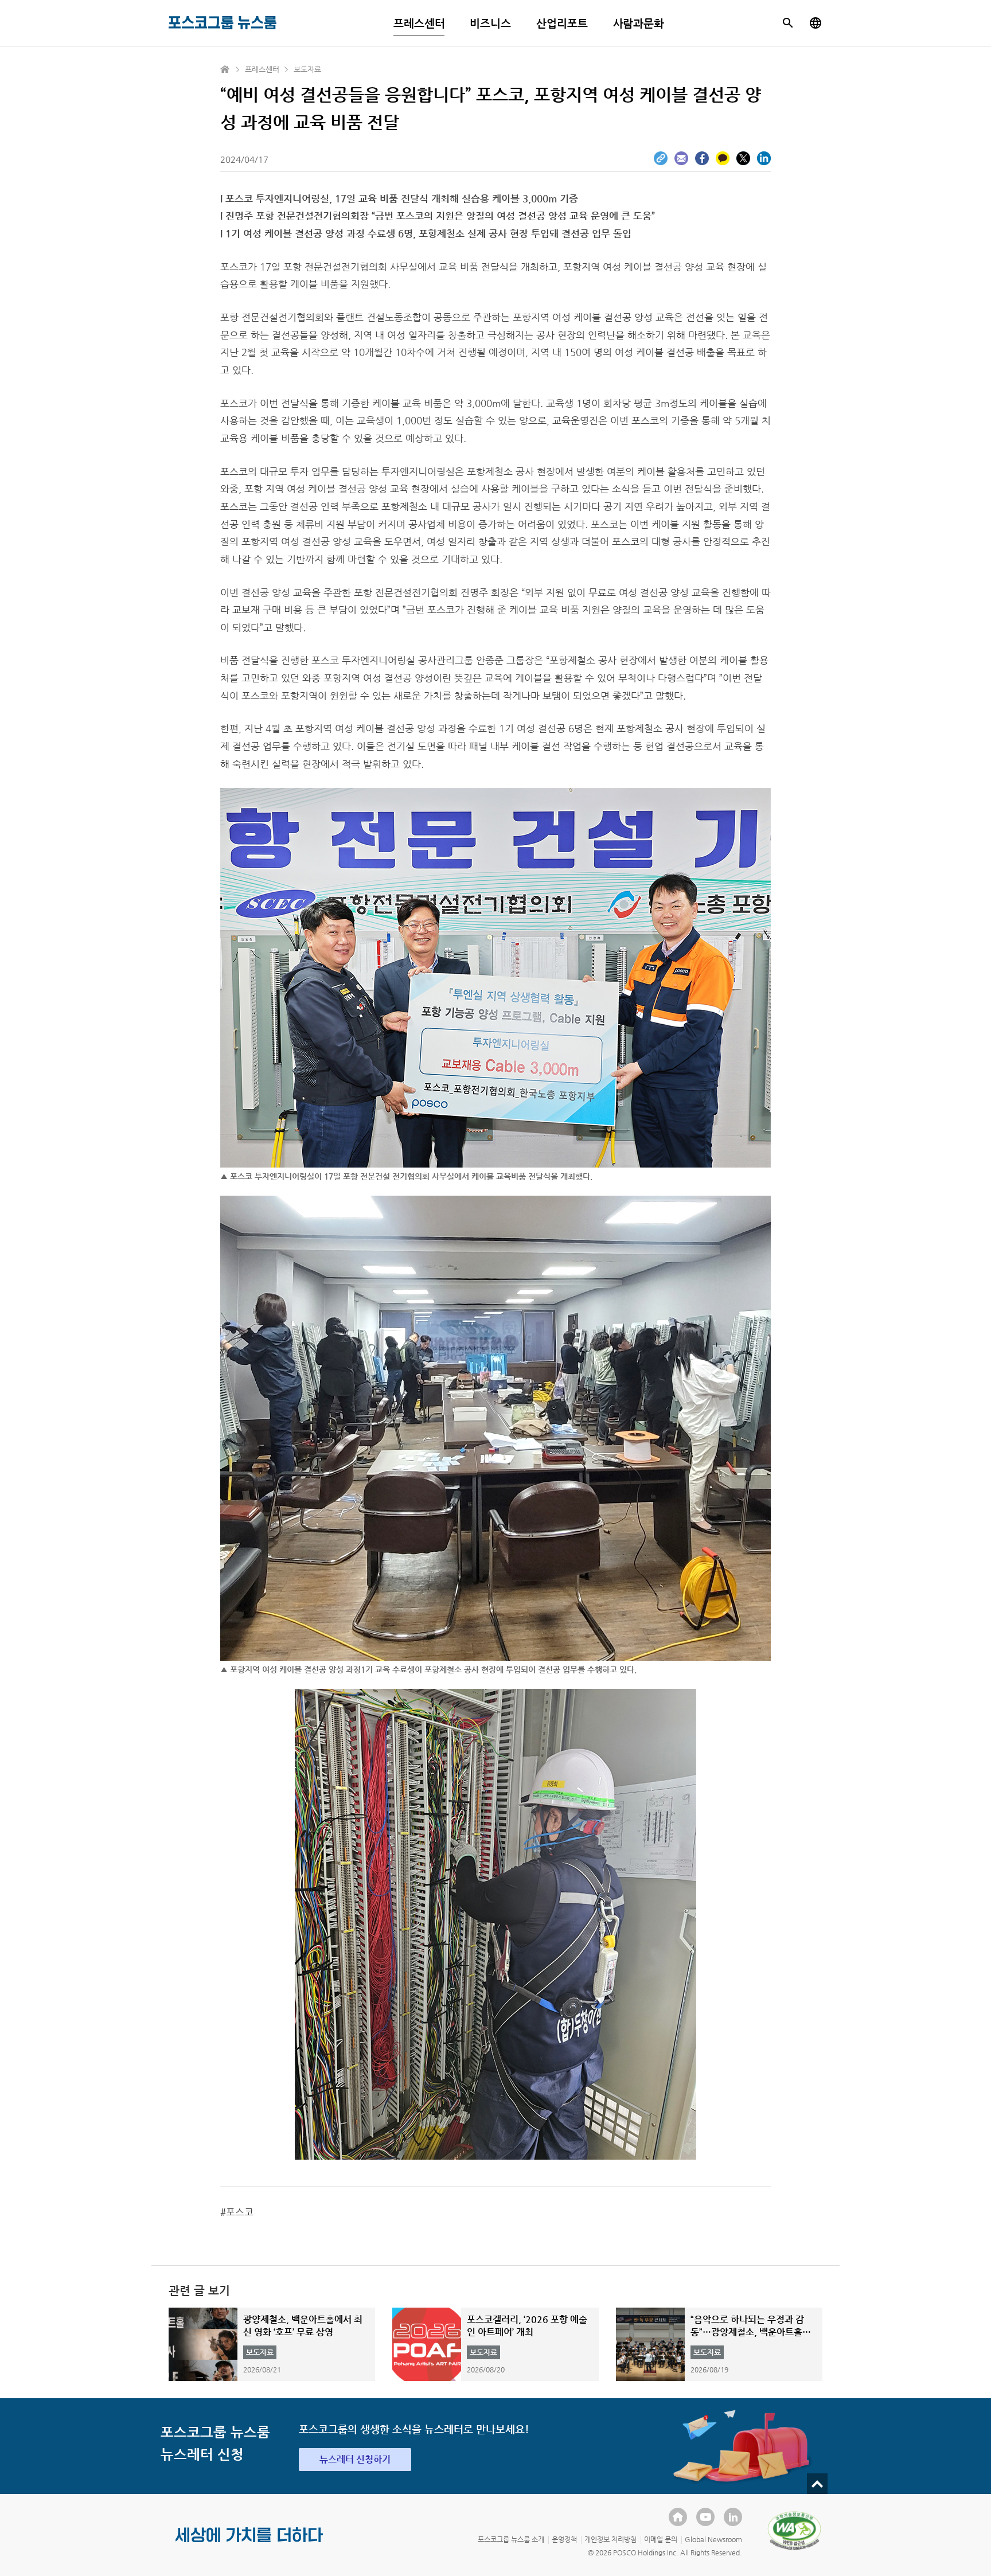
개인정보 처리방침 (610, 2539)
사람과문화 (639, 23)
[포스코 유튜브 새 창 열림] (705, 2517)
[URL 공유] (661, 158)
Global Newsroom (713, 2539)
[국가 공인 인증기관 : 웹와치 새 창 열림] (794, 2531)
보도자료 (307, 69)
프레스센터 (419, 23)
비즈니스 (490, 23)
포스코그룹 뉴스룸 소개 (511, 2539)
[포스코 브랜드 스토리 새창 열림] (249, 2544)
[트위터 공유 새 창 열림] (743, 158)
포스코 (240, 2212)
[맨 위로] (817, 2484)
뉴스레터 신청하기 (355, 2459)
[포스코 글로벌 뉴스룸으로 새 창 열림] (816, 23)
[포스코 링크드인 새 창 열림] (733, 2517)
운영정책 (564, 2539)
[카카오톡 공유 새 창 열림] (723, 158)
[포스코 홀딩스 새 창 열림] (678, 2517)
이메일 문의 (661, 2539)
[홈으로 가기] (225, 69)
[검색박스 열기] (788, 23)
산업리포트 (562, 23)
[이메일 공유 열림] (681, 158)
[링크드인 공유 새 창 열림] (764, 158)
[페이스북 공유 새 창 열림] (702, 158)
